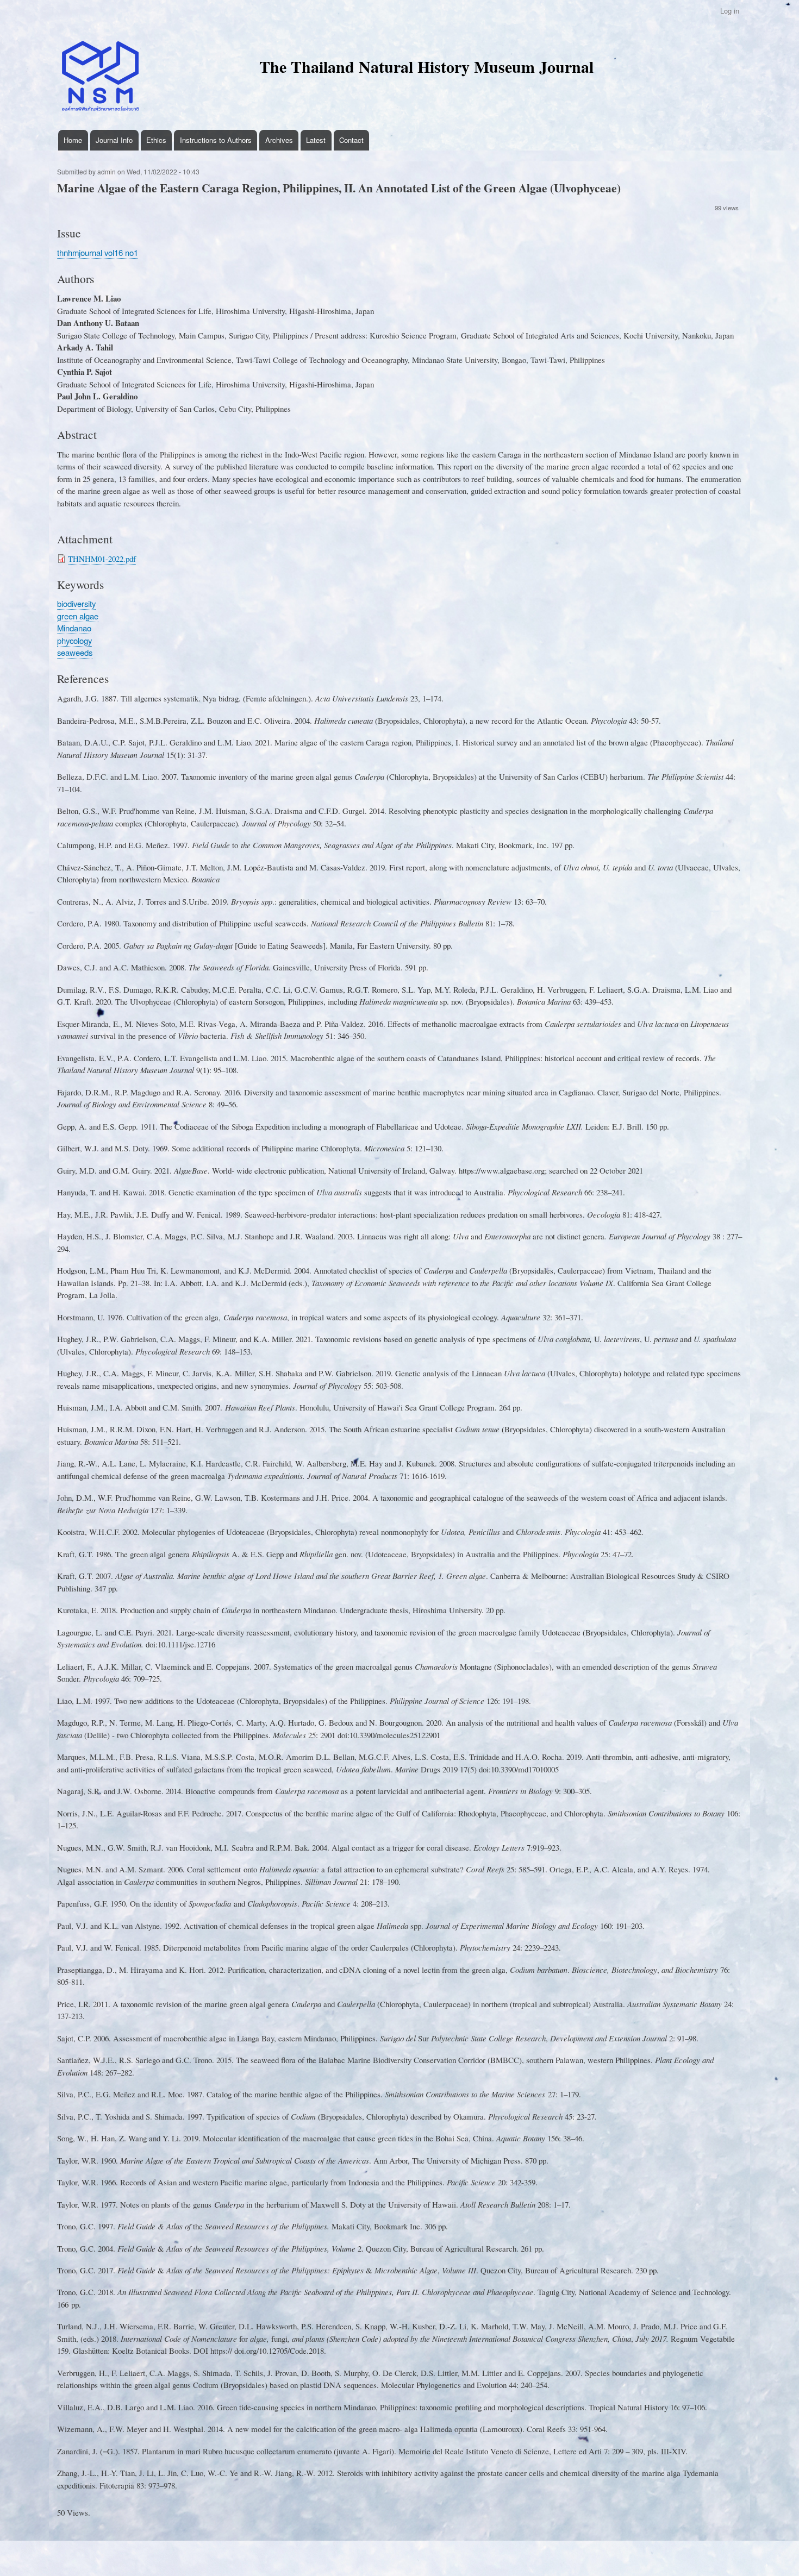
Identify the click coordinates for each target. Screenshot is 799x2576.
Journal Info (114, 140)
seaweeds (75, 652)
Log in (730, 11)
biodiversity (76, 603)
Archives (279, 140)
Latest (316, 140)
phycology (74, 640)
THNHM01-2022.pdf (102, 559)
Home (73, 140)
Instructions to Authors (216, 140)
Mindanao (74, 628)
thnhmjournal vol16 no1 (98, 252)
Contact (351, 140)
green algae (78, 616)
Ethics (156, 140)
